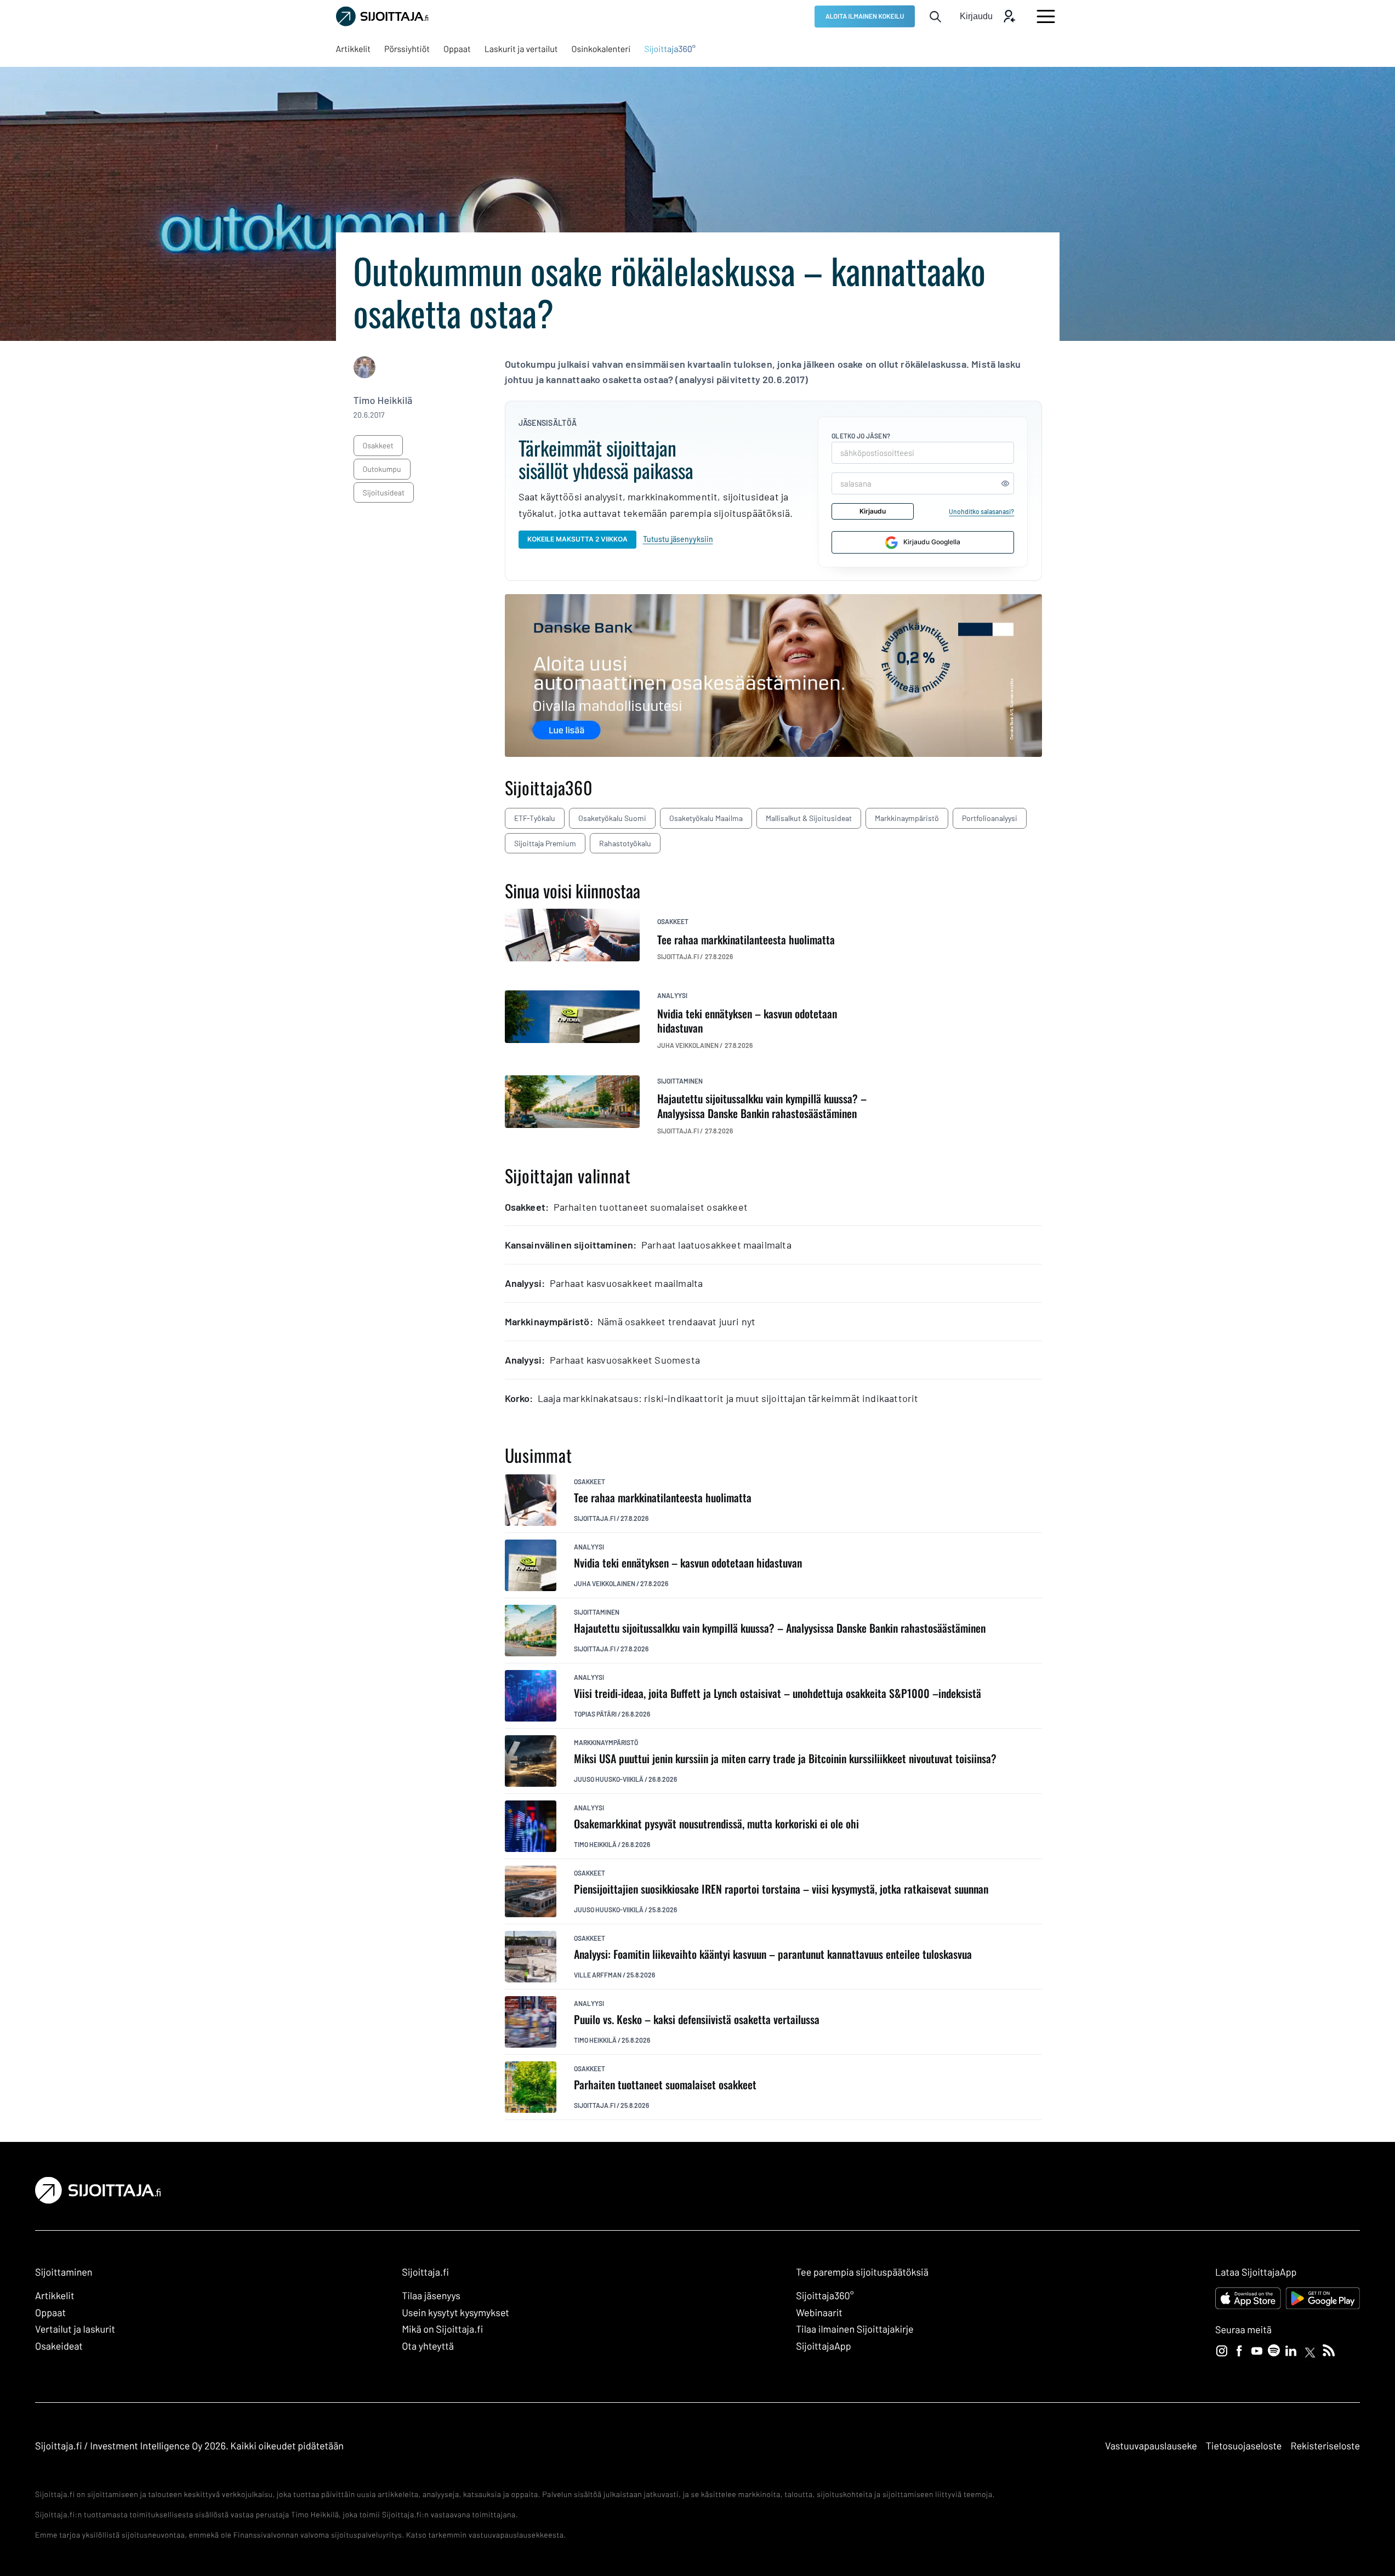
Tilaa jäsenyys (431, 2295)
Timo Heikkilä (383, 400)
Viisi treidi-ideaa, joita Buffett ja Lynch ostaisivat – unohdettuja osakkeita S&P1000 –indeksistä (778, 1693)
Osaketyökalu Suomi (612, 818)
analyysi (672, 995)
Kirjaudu (873, 511)
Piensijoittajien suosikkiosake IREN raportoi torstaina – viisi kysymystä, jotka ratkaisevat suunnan (781, 1889)
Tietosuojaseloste (1244, 2446)
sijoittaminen (680, 1081)
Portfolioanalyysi (990, 818)
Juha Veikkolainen (605, 1583)
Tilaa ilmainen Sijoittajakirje (855, 2329)
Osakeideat (59, 2346)
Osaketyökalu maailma (706, 818)
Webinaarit (819, 2312)
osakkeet (378, 445)
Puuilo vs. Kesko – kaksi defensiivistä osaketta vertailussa (697, 2019)
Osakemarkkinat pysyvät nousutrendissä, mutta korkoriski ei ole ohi (716, 1824)
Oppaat (50, 2312)
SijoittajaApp (824, 2346)
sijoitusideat (384, 492)
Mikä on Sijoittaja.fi (442, 2329)
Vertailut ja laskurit (75, 2329)
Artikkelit (55, 2295)
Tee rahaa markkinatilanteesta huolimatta (663, 1498)
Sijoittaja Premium (545, 843)
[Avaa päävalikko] (1046, 16)
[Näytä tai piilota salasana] (1005, 483)
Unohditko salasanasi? (981, 511)
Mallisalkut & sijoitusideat (809, 818)
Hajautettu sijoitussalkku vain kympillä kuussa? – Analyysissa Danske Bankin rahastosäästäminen (780, 1628)
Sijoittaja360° (825, 2295)
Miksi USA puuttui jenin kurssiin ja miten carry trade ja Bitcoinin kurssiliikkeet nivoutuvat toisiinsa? (785, 1759)
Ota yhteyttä (428, 2346)
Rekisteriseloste (1325, 2446)
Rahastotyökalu (625, 843)
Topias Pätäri (595, 1714)
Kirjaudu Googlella (932, 542)
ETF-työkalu (535, 818)
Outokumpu (382, 469)
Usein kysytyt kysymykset (455, 2312)
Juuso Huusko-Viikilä (609, 1779)
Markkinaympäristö (907, 818)
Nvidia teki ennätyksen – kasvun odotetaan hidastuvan (688, 1563)
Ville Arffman (598, 1975)
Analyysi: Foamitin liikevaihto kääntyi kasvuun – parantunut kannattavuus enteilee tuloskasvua (773, 1954)
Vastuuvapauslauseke (1151, 2446)
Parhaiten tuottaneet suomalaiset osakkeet (665, 2085)
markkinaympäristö (606, 1742)
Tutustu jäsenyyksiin (678, 539)
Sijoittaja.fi (595, 1518)
